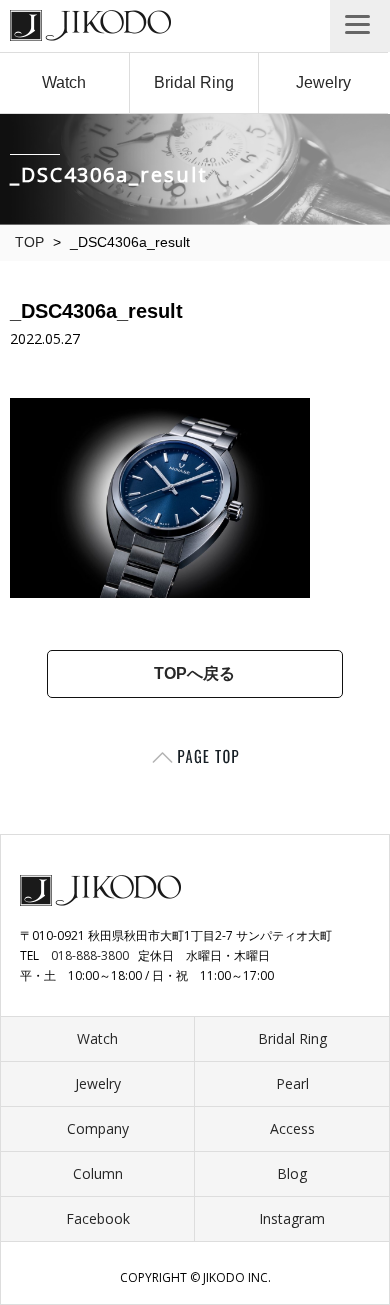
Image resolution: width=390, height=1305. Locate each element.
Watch (64, 82)
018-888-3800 (90, 955)
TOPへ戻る (194, 673)
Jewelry (323, 82)
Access (292, 1128)
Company (98, 1128)
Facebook (98, 1218)
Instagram (292, 1218)
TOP (29, 242)
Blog (292, 1173)
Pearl (292, 1083)
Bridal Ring (194, 82)
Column (98, 1173)
